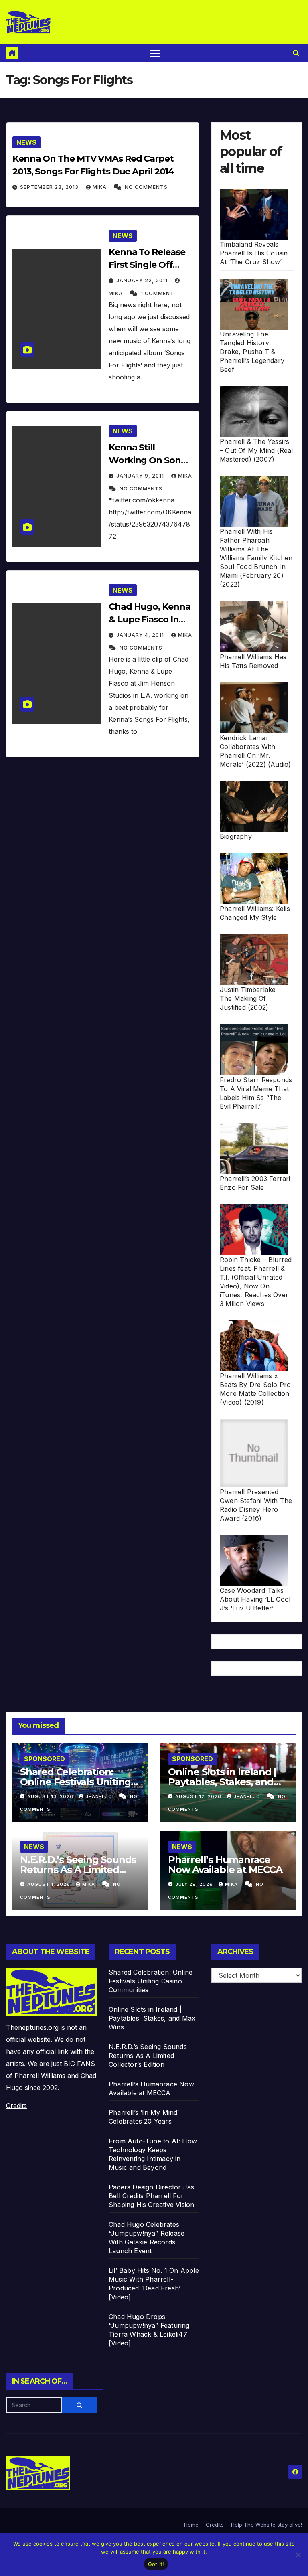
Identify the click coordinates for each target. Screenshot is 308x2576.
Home (191, 2525)
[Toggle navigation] (155, 53)
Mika (100, 187)
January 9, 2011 (141, 476)
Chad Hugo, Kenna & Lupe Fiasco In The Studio (149, 619)
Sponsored (45, 1759)
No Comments (146, 187)
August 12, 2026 (199, 1796)
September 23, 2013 (50, 187)
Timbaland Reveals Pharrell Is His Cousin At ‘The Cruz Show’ (254, 253)
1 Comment (157, 293)
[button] (296, 53)
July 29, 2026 (195, 1884)
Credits (16, 2106)
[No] (298, 2555)
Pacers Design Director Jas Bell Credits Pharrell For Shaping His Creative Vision (151, 2196)
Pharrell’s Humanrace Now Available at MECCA (225, 1865)
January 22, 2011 (143, 280)
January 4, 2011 (141, 635)
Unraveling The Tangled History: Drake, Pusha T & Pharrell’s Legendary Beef (252, 352)
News (26, 142)
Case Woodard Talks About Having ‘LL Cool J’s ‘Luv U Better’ (255, 1599)
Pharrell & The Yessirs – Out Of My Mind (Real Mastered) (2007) (256, 450)
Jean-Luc (99, 1796)
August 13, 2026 (51, 1796)
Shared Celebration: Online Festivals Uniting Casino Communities (75, 1782)
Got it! (156, 2564)
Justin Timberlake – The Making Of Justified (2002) (250, 998)
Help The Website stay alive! (266, 2525)
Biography (236, 836)
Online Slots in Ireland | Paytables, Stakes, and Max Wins (222, 1782)
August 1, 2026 (50, 1884)
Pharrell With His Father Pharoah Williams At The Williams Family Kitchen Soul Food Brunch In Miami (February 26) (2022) (256, 558)
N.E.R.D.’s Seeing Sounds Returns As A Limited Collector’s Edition (78, 1870)
